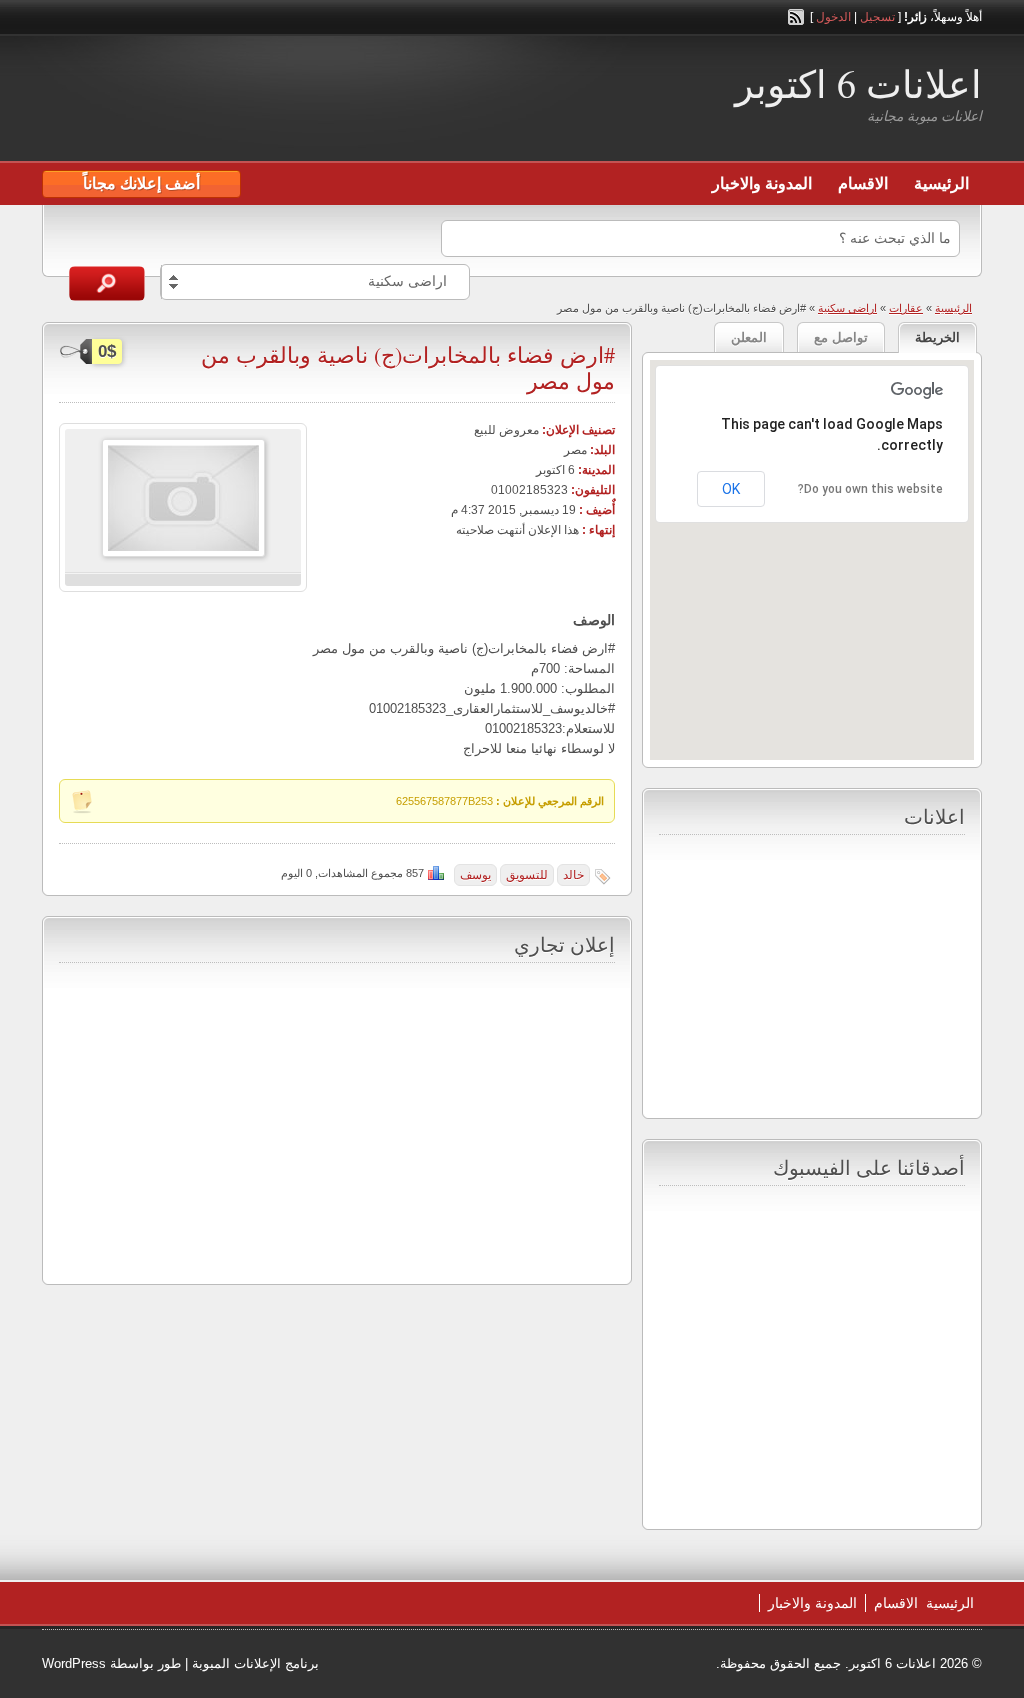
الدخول (833, 17)
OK (731, 489)
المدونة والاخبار (762, 183)
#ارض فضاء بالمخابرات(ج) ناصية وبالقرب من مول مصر (408, 367)
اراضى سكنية (847, 308)
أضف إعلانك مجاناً (141, 183)
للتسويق (527, 875)
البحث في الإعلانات (107, 283)
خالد (573, 875)
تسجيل (877, 17)
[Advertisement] (276, 101)
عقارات (906, 308)
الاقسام (863, 183)
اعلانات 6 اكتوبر (858, 83)
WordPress (74, 1663)
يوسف (475, 875)
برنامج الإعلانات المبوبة (255, 1663)
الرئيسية (941, 183)
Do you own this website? (870, 489)
